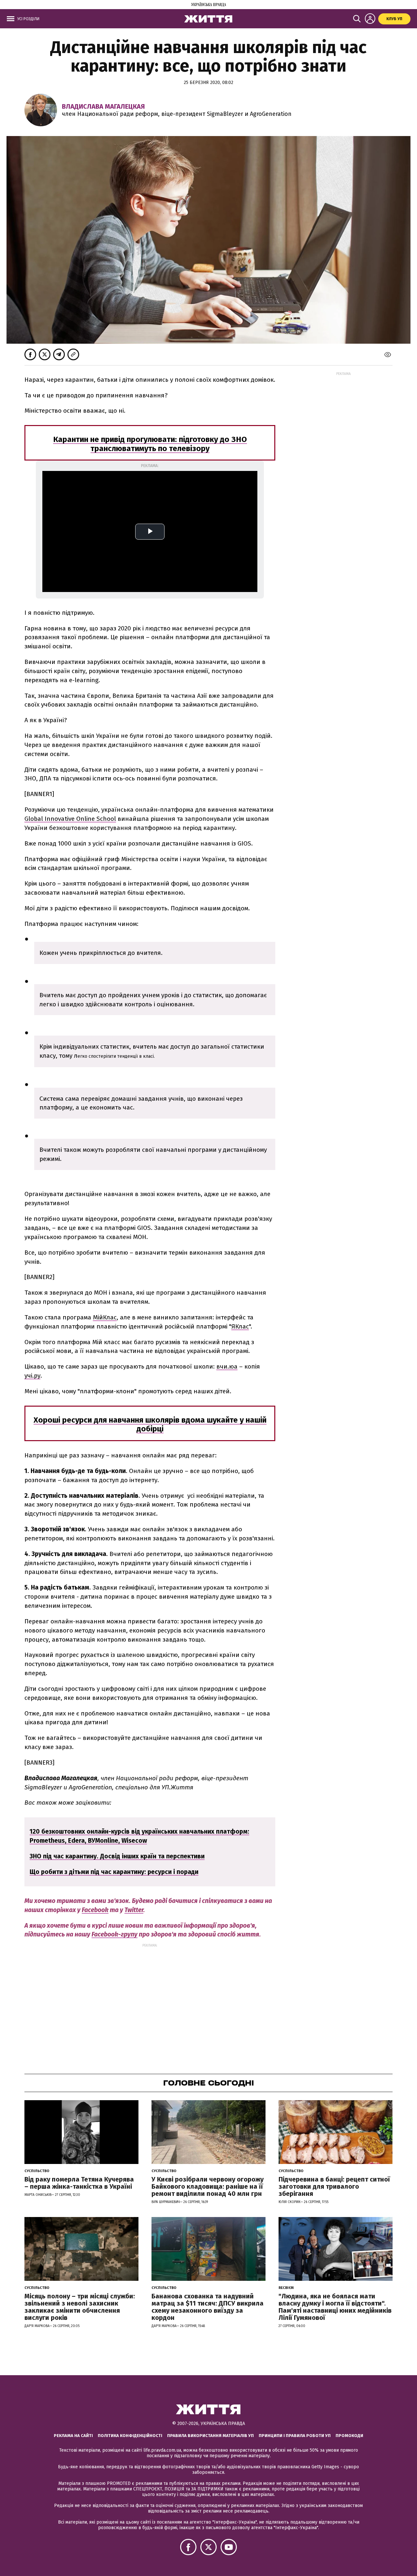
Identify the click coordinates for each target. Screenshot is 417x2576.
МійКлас (105, 1317)
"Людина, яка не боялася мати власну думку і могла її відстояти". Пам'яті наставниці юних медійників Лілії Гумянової (335, 2307)
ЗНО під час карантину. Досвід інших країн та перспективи (117, 1856)
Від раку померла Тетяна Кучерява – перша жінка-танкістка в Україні (79, 2183)
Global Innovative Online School (70, 819)
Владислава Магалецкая (103, 106)
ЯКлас (240, 1326)
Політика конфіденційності (130, 2436)
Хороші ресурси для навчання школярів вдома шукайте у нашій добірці (150, 1425)
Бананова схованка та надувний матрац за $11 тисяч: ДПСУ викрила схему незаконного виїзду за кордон (208, 2307)
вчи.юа (227, 1366)
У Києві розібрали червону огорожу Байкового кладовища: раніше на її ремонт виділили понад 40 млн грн (208, 2186)
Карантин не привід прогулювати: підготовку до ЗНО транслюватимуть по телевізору (150, 444)
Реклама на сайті (73, 2436)
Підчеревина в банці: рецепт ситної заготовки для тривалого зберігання (334, 2186)
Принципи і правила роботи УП (295, 2436)
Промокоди (349, 2436)
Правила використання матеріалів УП (210, 2436)
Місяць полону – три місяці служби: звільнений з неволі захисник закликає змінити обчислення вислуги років (80, 2307)
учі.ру (32, 1376)
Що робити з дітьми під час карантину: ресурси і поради (114, 1872)
